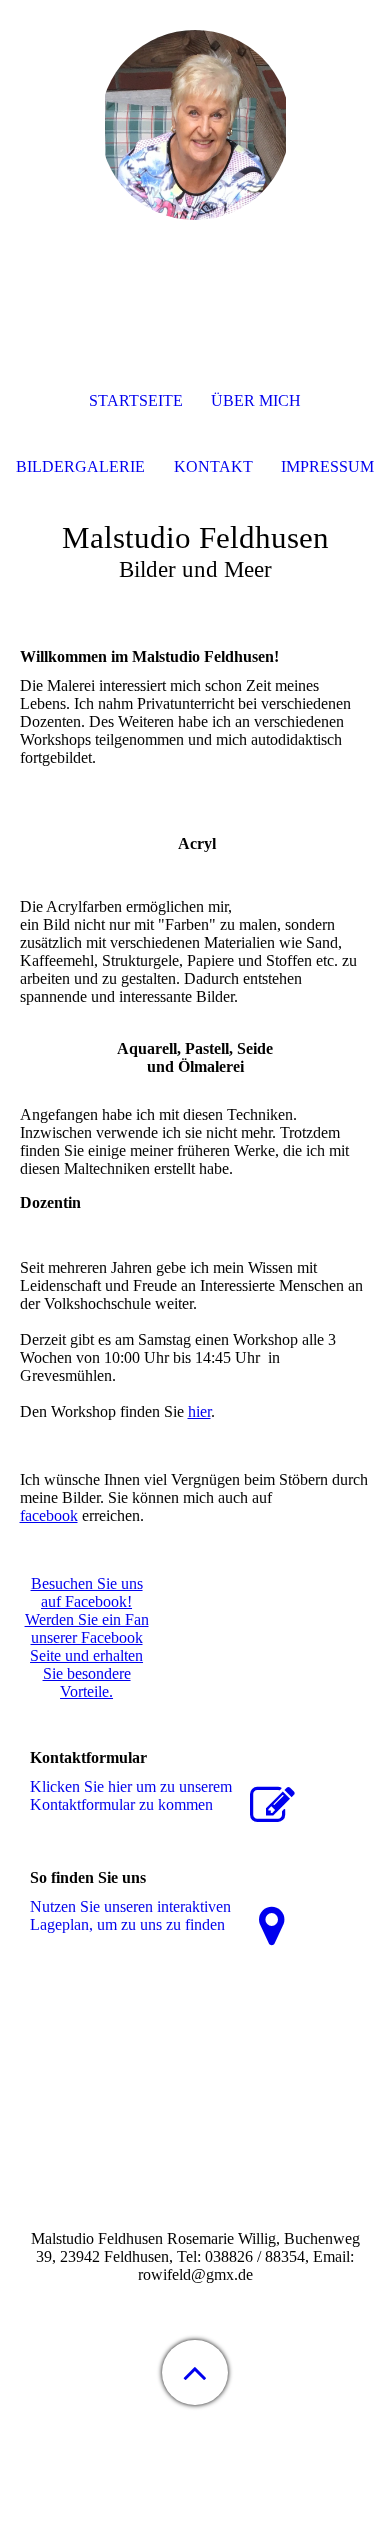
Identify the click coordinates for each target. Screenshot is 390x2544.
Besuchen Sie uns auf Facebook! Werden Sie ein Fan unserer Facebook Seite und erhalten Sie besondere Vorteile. (87, 1637)
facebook (49, 1515)
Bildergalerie (80, 466)
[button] (195, 2372)
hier (199, 1411)
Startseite (136, 400)
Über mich (256, 400)
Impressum (327, 466)
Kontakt (213, 466)
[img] (195, 125)
